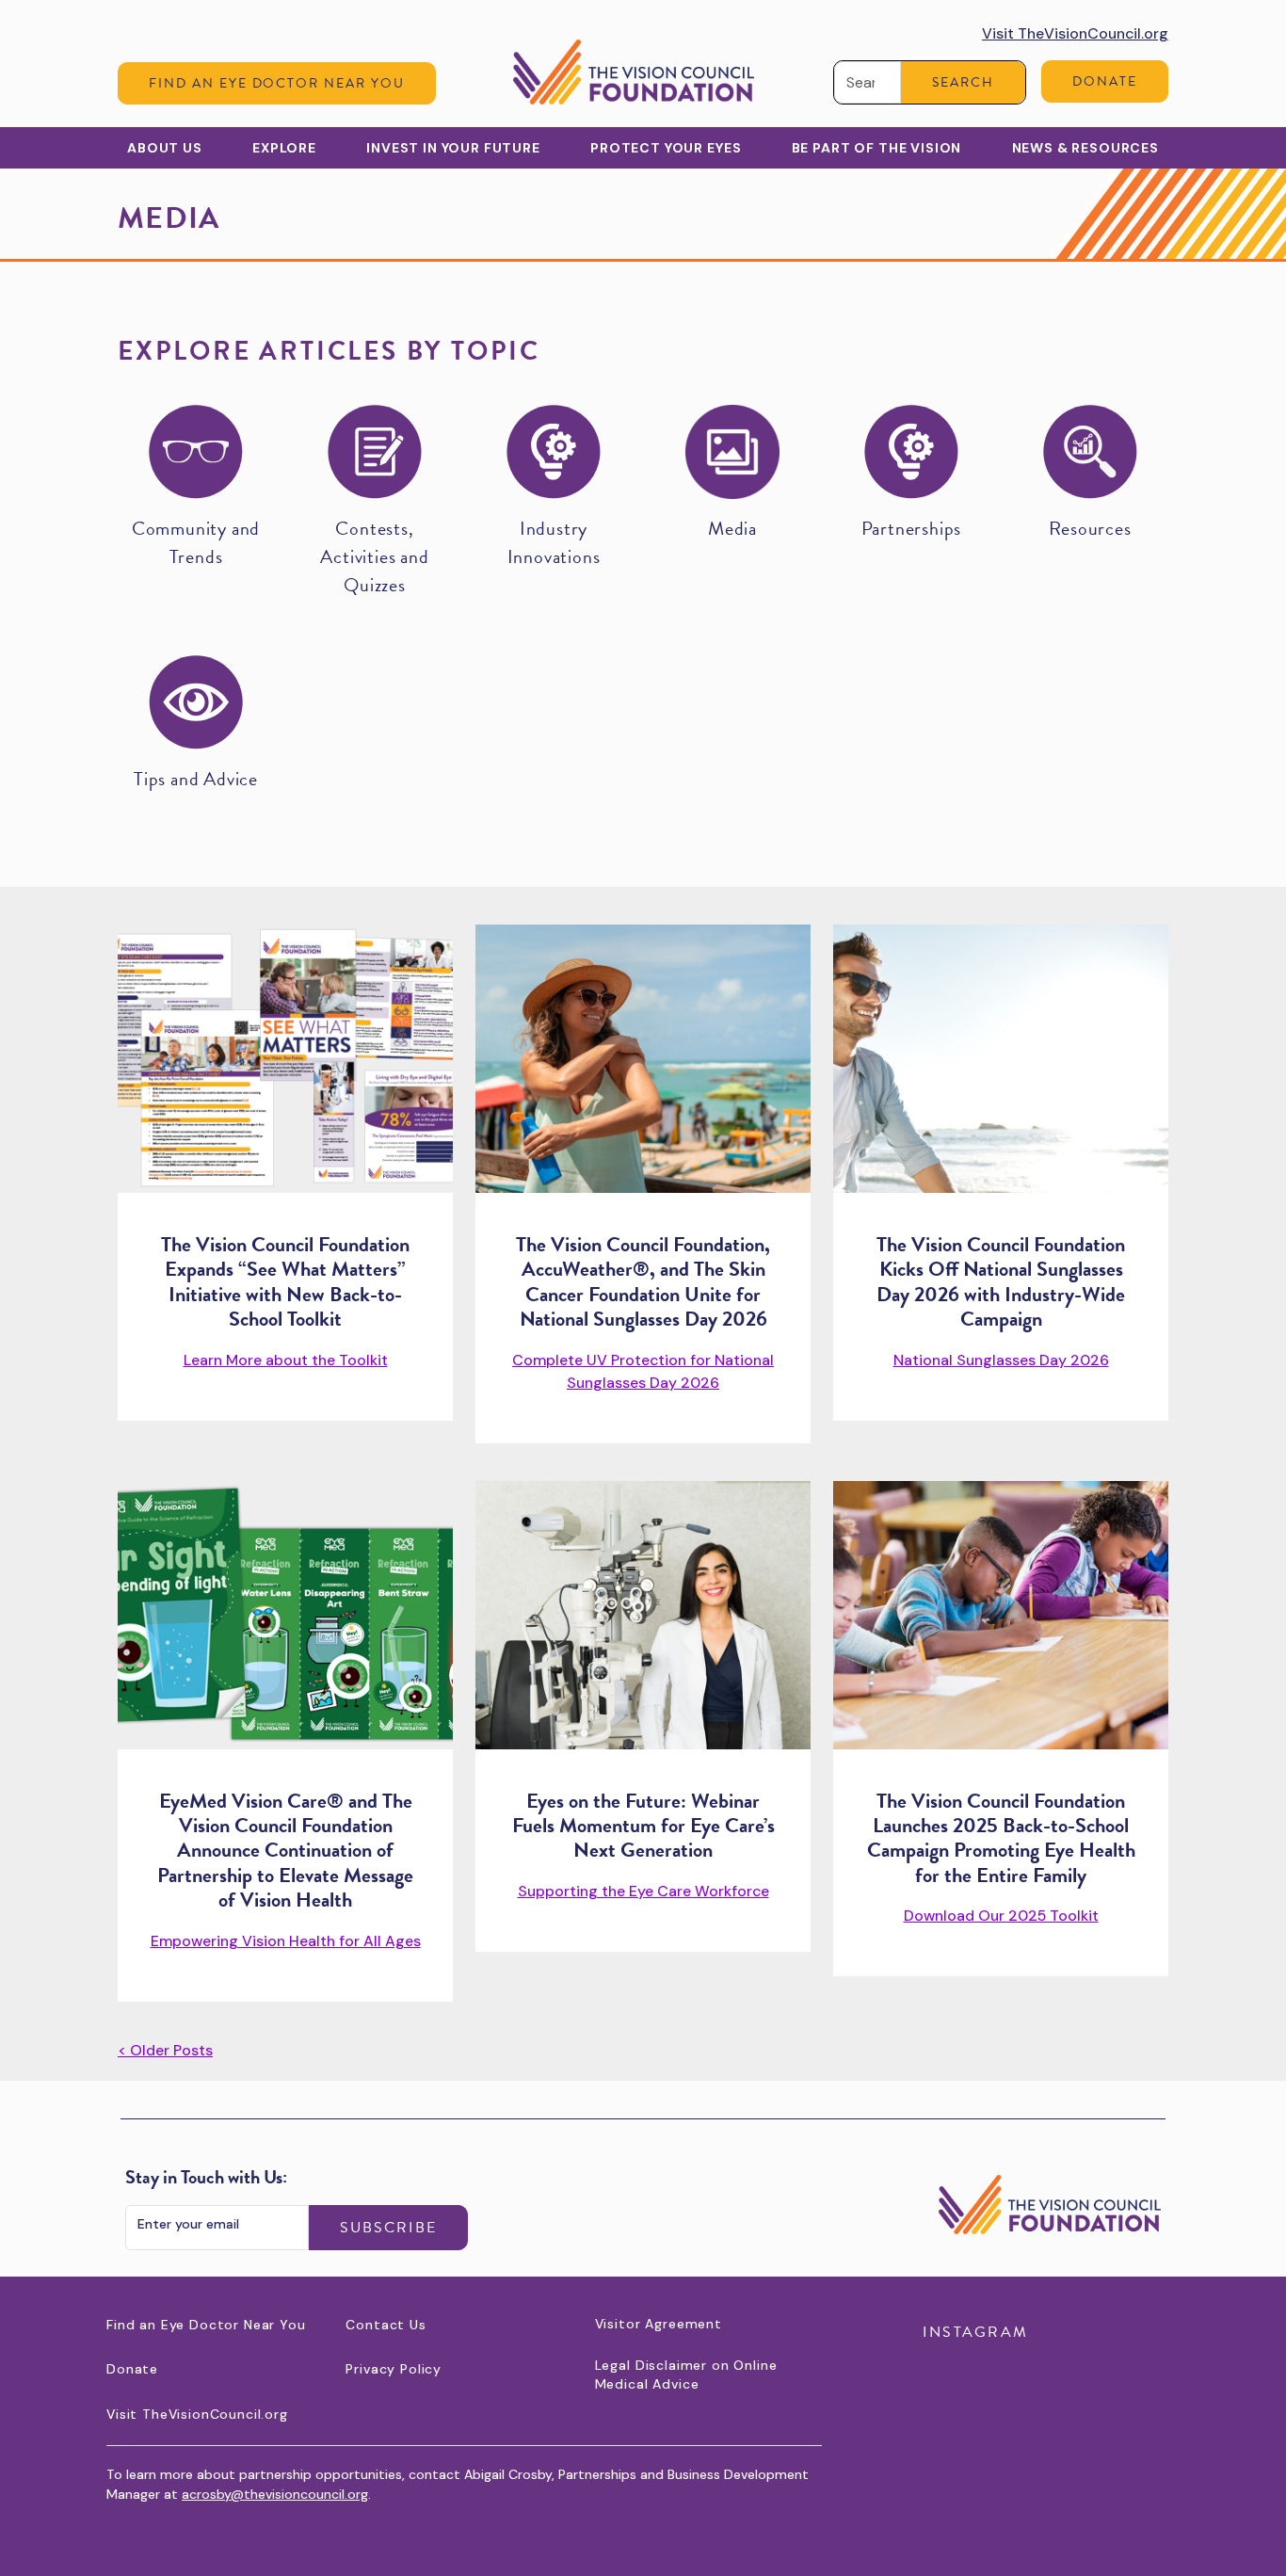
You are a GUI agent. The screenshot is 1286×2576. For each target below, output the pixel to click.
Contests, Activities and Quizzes (374, 556)
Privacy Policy (394, 2369)
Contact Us (386, 2325)
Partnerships (912, 528)
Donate (1105, 81)
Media (732, 528)
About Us (165, 148)
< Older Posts (165, 2050)
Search (963, 82)
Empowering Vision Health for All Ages (286, 1941)
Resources (1090, 528)
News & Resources (1085, 148)
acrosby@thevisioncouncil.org (275, 2494)
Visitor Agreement (659, 2324)
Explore (284, 148)
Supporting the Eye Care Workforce (643, 1891)
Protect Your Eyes (666, 148)
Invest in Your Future (453, 148)
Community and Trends (196, 542)
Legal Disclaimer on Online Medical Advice (686, 2375)
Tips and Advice (196, 779)
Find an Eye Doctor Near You (277, 83)
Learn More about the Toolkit (286, 1360)
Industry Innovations (554, 542)
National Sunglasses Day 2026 (1001, 1360)
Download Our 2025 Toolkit (1001, 1916)
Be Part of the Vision (877, 148)
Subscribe (388, 2228)
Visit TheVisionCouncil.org (1075, 33)
